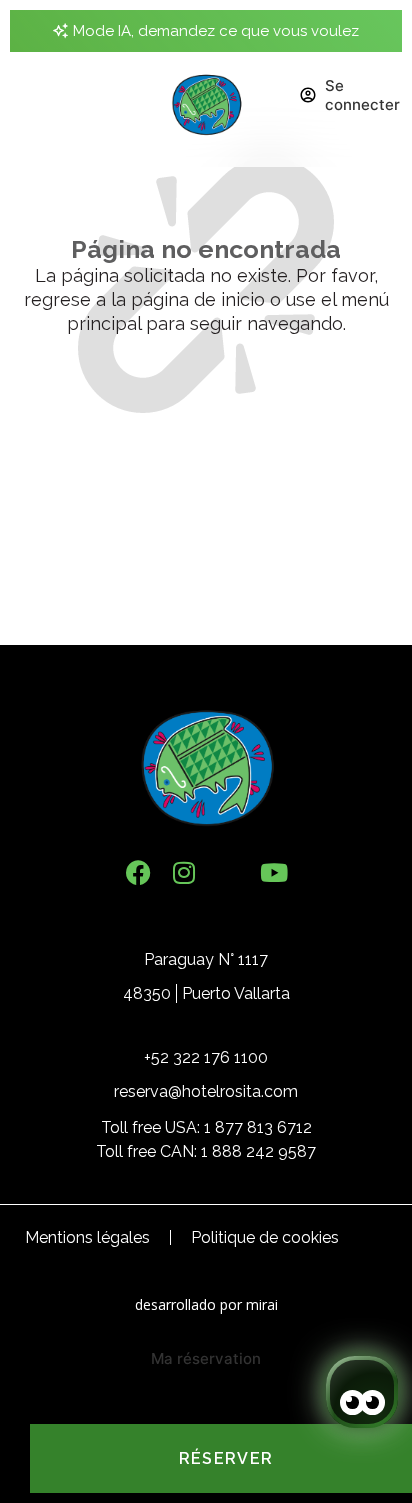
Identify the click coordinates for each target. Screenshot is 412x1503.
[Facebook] (138, 872)
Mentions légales (87, 1237)
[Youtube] (273, 872)
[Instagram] (183, 872)
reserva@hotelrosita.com (206, 1091)
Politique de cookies (265, 1237)
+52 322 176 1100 (206, 1057)
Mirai (262, 1304)
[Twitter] (228, 872)
